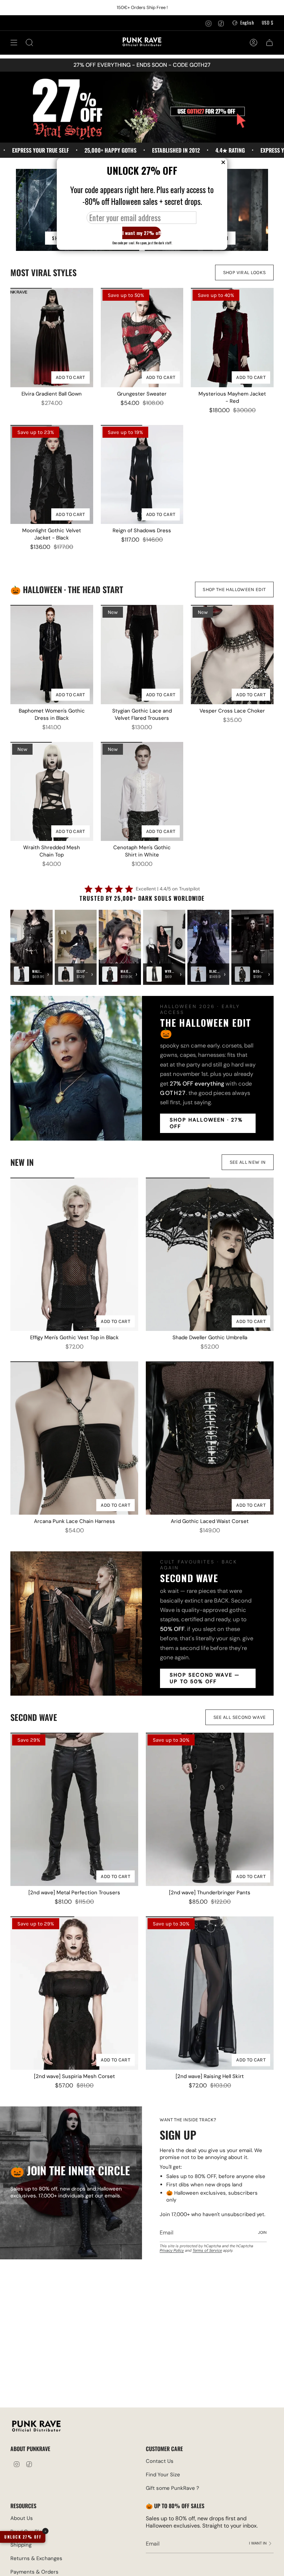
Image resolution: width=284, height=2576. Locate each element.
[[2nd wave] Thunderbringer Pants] (210, 1809)
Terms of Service (207, 2250)
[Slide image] (142, 107)
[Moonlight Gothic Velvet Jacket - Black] (52, 474)
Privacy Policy (172, 2250)
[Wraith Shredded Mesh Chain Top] (52, 791)
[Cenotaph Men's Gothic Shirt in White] (142, 791)
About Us (22, 2518)
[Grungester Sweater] (142, 337)
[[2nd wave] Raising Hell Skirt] (210, 1993)
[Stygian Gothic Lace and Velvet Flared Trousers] (142, 654)
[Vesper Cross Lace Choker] (232, 654)
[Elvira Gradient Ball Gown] (52, 337)
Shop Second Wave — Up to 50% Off (205, 1678)
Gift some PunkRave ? (172, 2488)
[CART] (269, 43)
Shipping (21, 2545)
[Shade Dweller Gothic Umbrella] (210, 1254)
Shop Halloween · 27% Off (206, 1123)
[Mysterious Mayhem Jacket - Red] (232, 337)
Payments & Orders (34, 2572)
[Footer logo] (36, 2427)
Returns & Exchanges (36, 2558)
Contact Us (160, 2461)
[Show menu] (14, 43)
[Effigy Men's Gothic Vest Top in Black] (74, 1254)
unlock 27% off (23, 2537)
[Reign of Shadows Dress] (142, 474)
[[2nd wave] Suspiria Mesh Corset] (74, 1993)
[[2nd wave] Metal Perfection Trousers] (74, 1809)
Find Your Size (163, 2475)
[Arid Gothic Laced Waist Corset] (210, 1438)
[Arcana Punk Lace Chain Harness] (74, 1438)
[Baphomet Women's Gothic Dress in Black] (52, 654)
